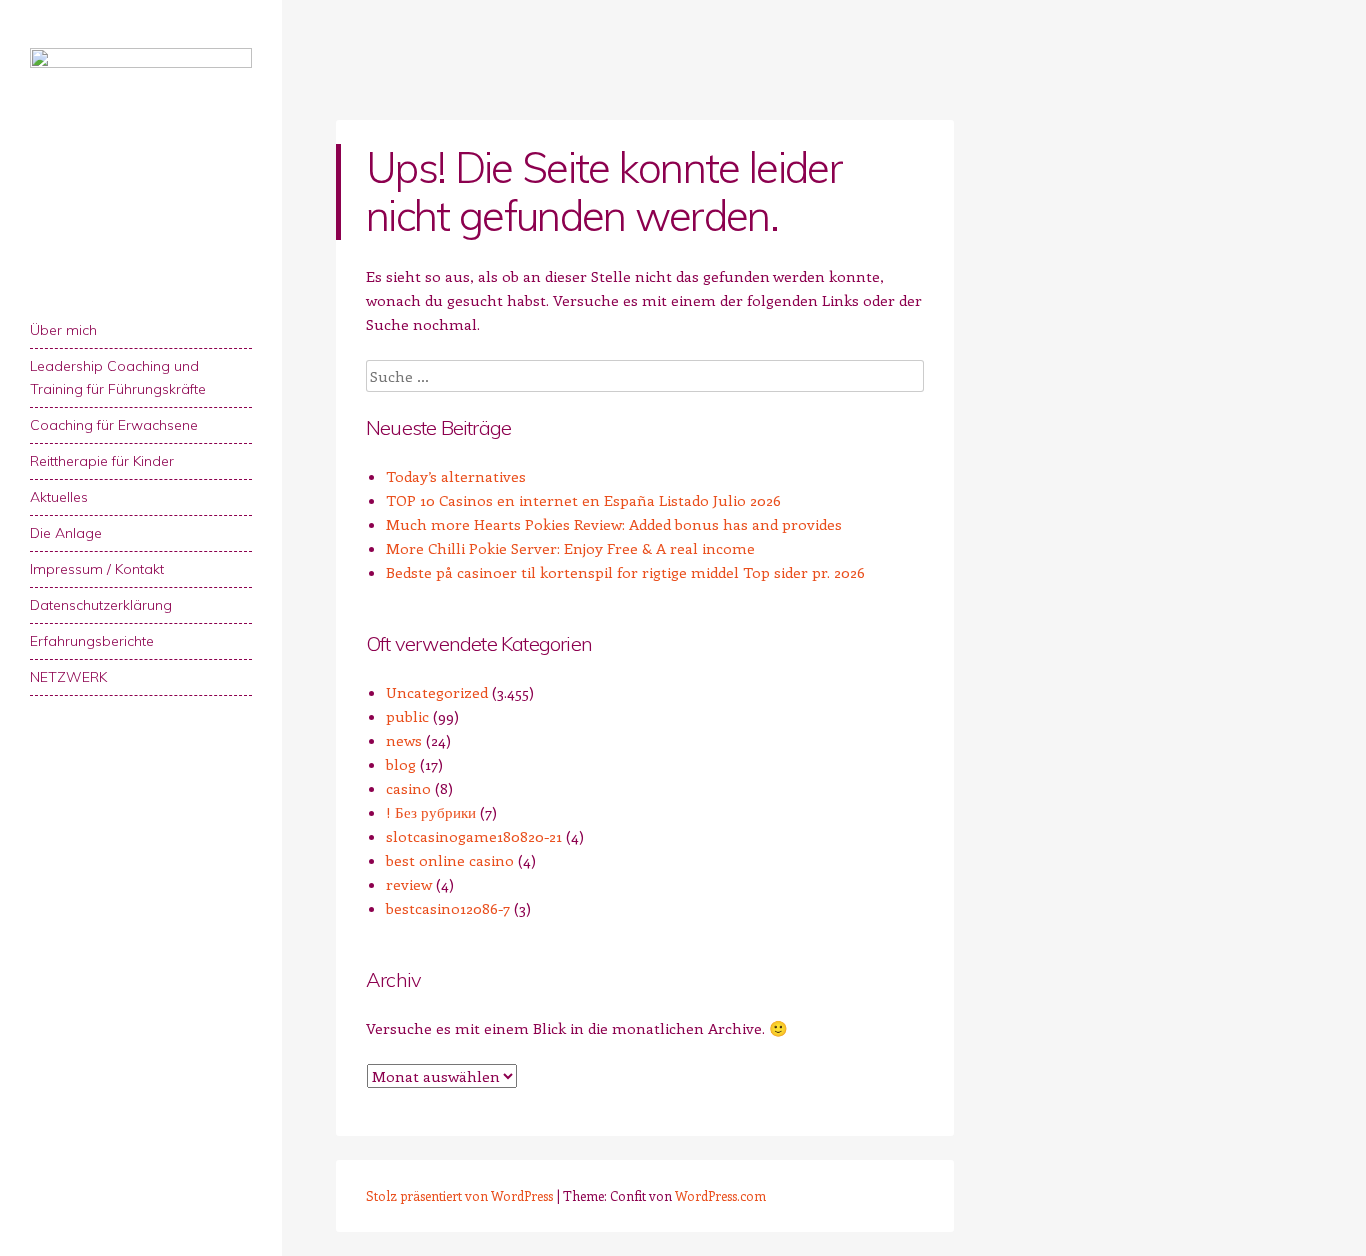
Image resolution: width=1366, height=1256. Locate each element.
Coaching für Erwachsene (114, 425)
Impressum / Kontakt (97, 569)
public (407, 716)
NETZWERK (68, 677)
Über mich (63, 330)
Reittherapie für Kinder (102, 461)
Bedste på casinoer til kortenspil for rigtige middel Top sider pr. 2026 (625, 572)
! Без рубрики (431, 812)
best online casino (450, 860)
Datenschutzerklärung (101, 605)
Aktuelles (59, 497)
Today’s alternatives (456, 476)
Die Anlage (66, 533)
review (409, 884)
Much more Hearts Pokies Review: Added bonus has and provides (614, 524)
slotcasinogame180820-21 (474, 836)
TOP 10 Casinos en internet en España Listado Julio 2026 (583, 500)
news (404, 740)
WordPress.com (720, 1195)
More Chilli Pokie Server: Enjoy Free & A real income (570, 548)
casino (408, 788)
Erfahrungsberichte (92, 641)
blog (401, 764)
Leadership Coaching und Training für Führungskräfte (118, 377)
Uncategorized (437, 692)
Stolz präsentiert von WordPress (459, 1195)
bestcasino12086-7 (448, 908)
